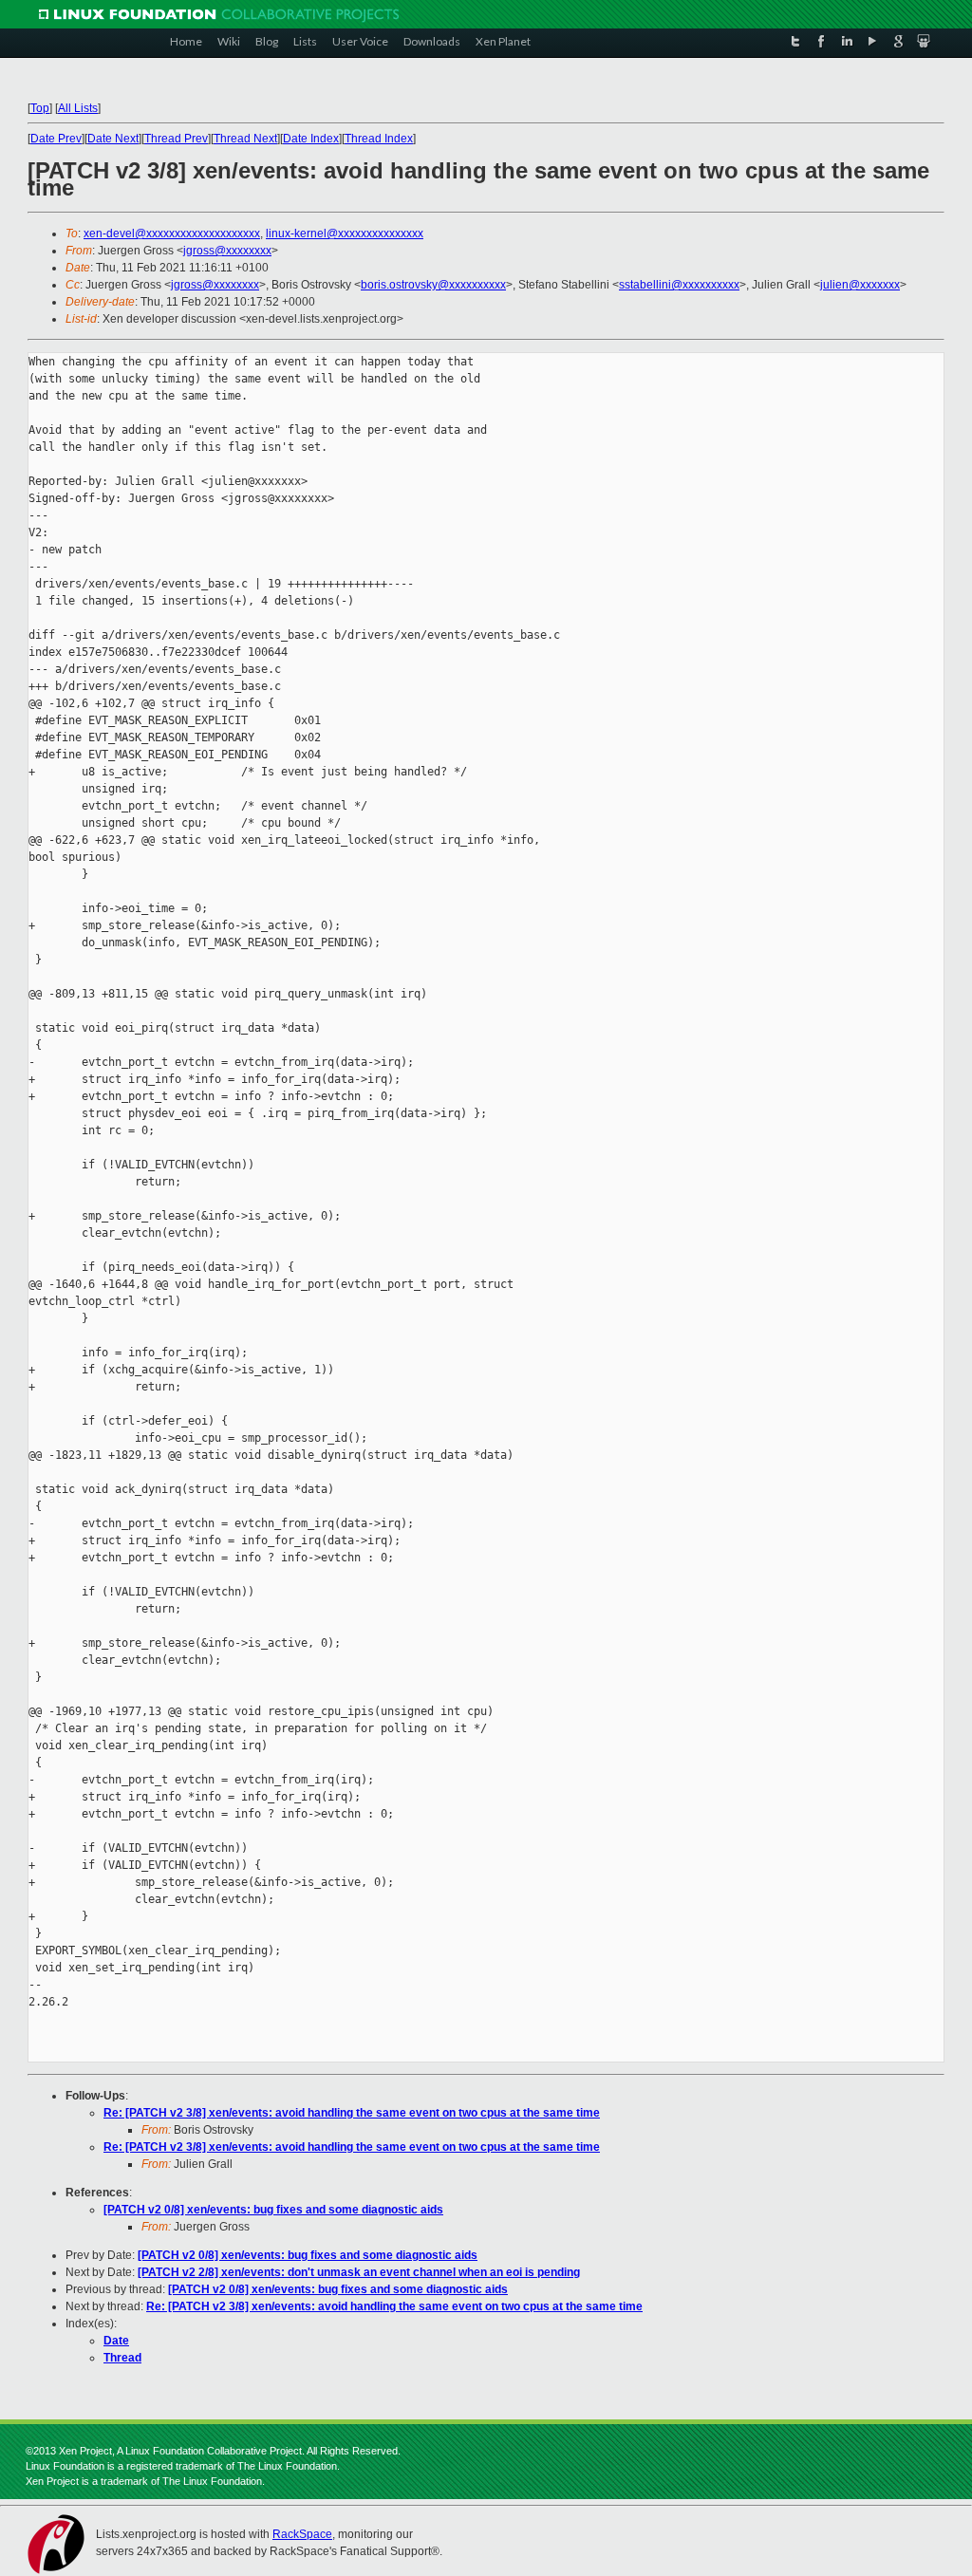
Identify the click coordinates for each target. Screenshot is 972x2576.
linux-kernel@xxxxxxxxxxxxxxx (345, 233)
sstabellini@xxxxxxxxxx (679, 285)
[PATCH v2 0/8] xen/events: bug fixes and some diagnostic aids (273, 2210)
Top (40, 108)
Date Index (311, 139)
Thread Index (379, 139)
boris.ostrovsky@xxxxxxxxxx (433, 285)
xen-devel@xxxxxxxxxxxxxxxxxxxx (172, 233)
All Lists (78, 108)
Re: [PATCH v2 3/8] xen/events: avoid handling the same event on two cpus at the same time (352, 2113)
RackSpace (302, 2534)
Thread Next (245, 139)
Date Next (113, 139)
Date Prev (56, 139)
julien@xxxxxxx (860, 285)
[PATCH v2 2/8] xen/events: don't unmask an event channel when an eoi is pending (359, 2272)
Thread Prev (176, 139)
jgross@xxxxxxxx (227, 251)
